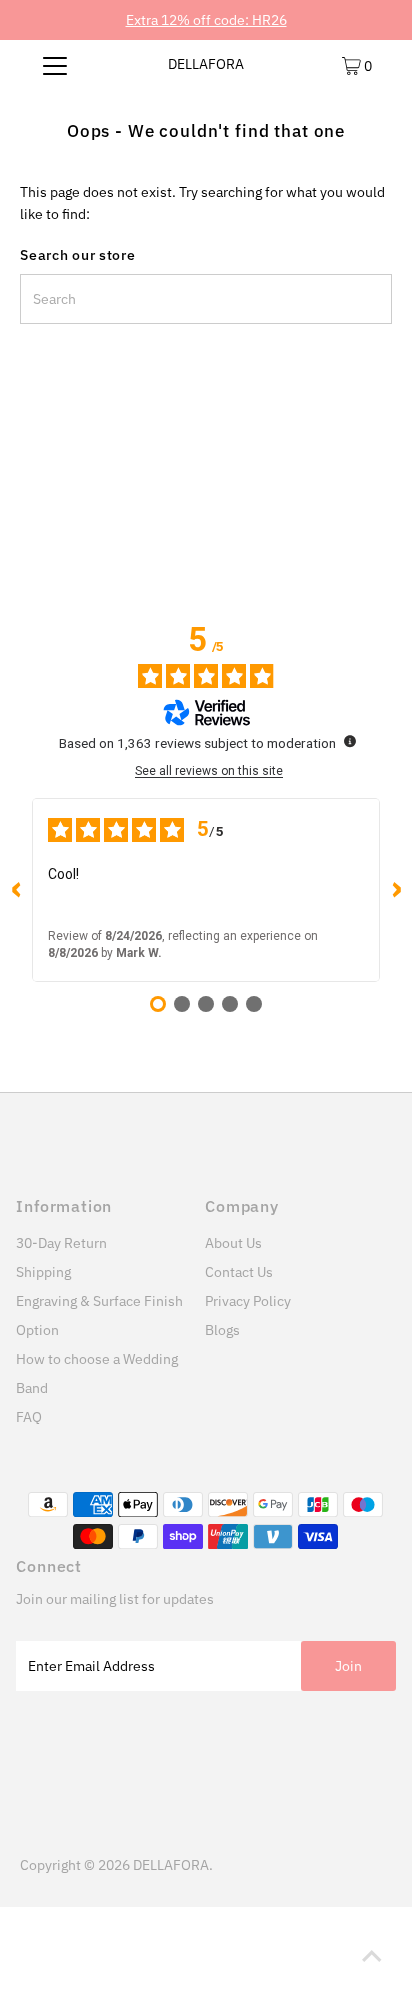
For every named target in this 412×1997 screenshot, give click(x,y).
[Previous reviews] (16, 890)
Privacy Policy (248, 1301)
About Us (233, 1243)
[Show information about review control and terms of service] (350, 741)
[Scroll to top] (372, 1957)
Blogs (222, 1330)
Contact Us (239, 1272)
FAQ (29, 1417)
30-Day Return (61, 1243)
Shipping (43, 1272)
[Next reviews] (396, 890)
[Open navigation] (54, 65)
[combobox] (205, 299)
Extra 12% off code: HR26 (206, 20)
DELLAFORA (206, 64)
